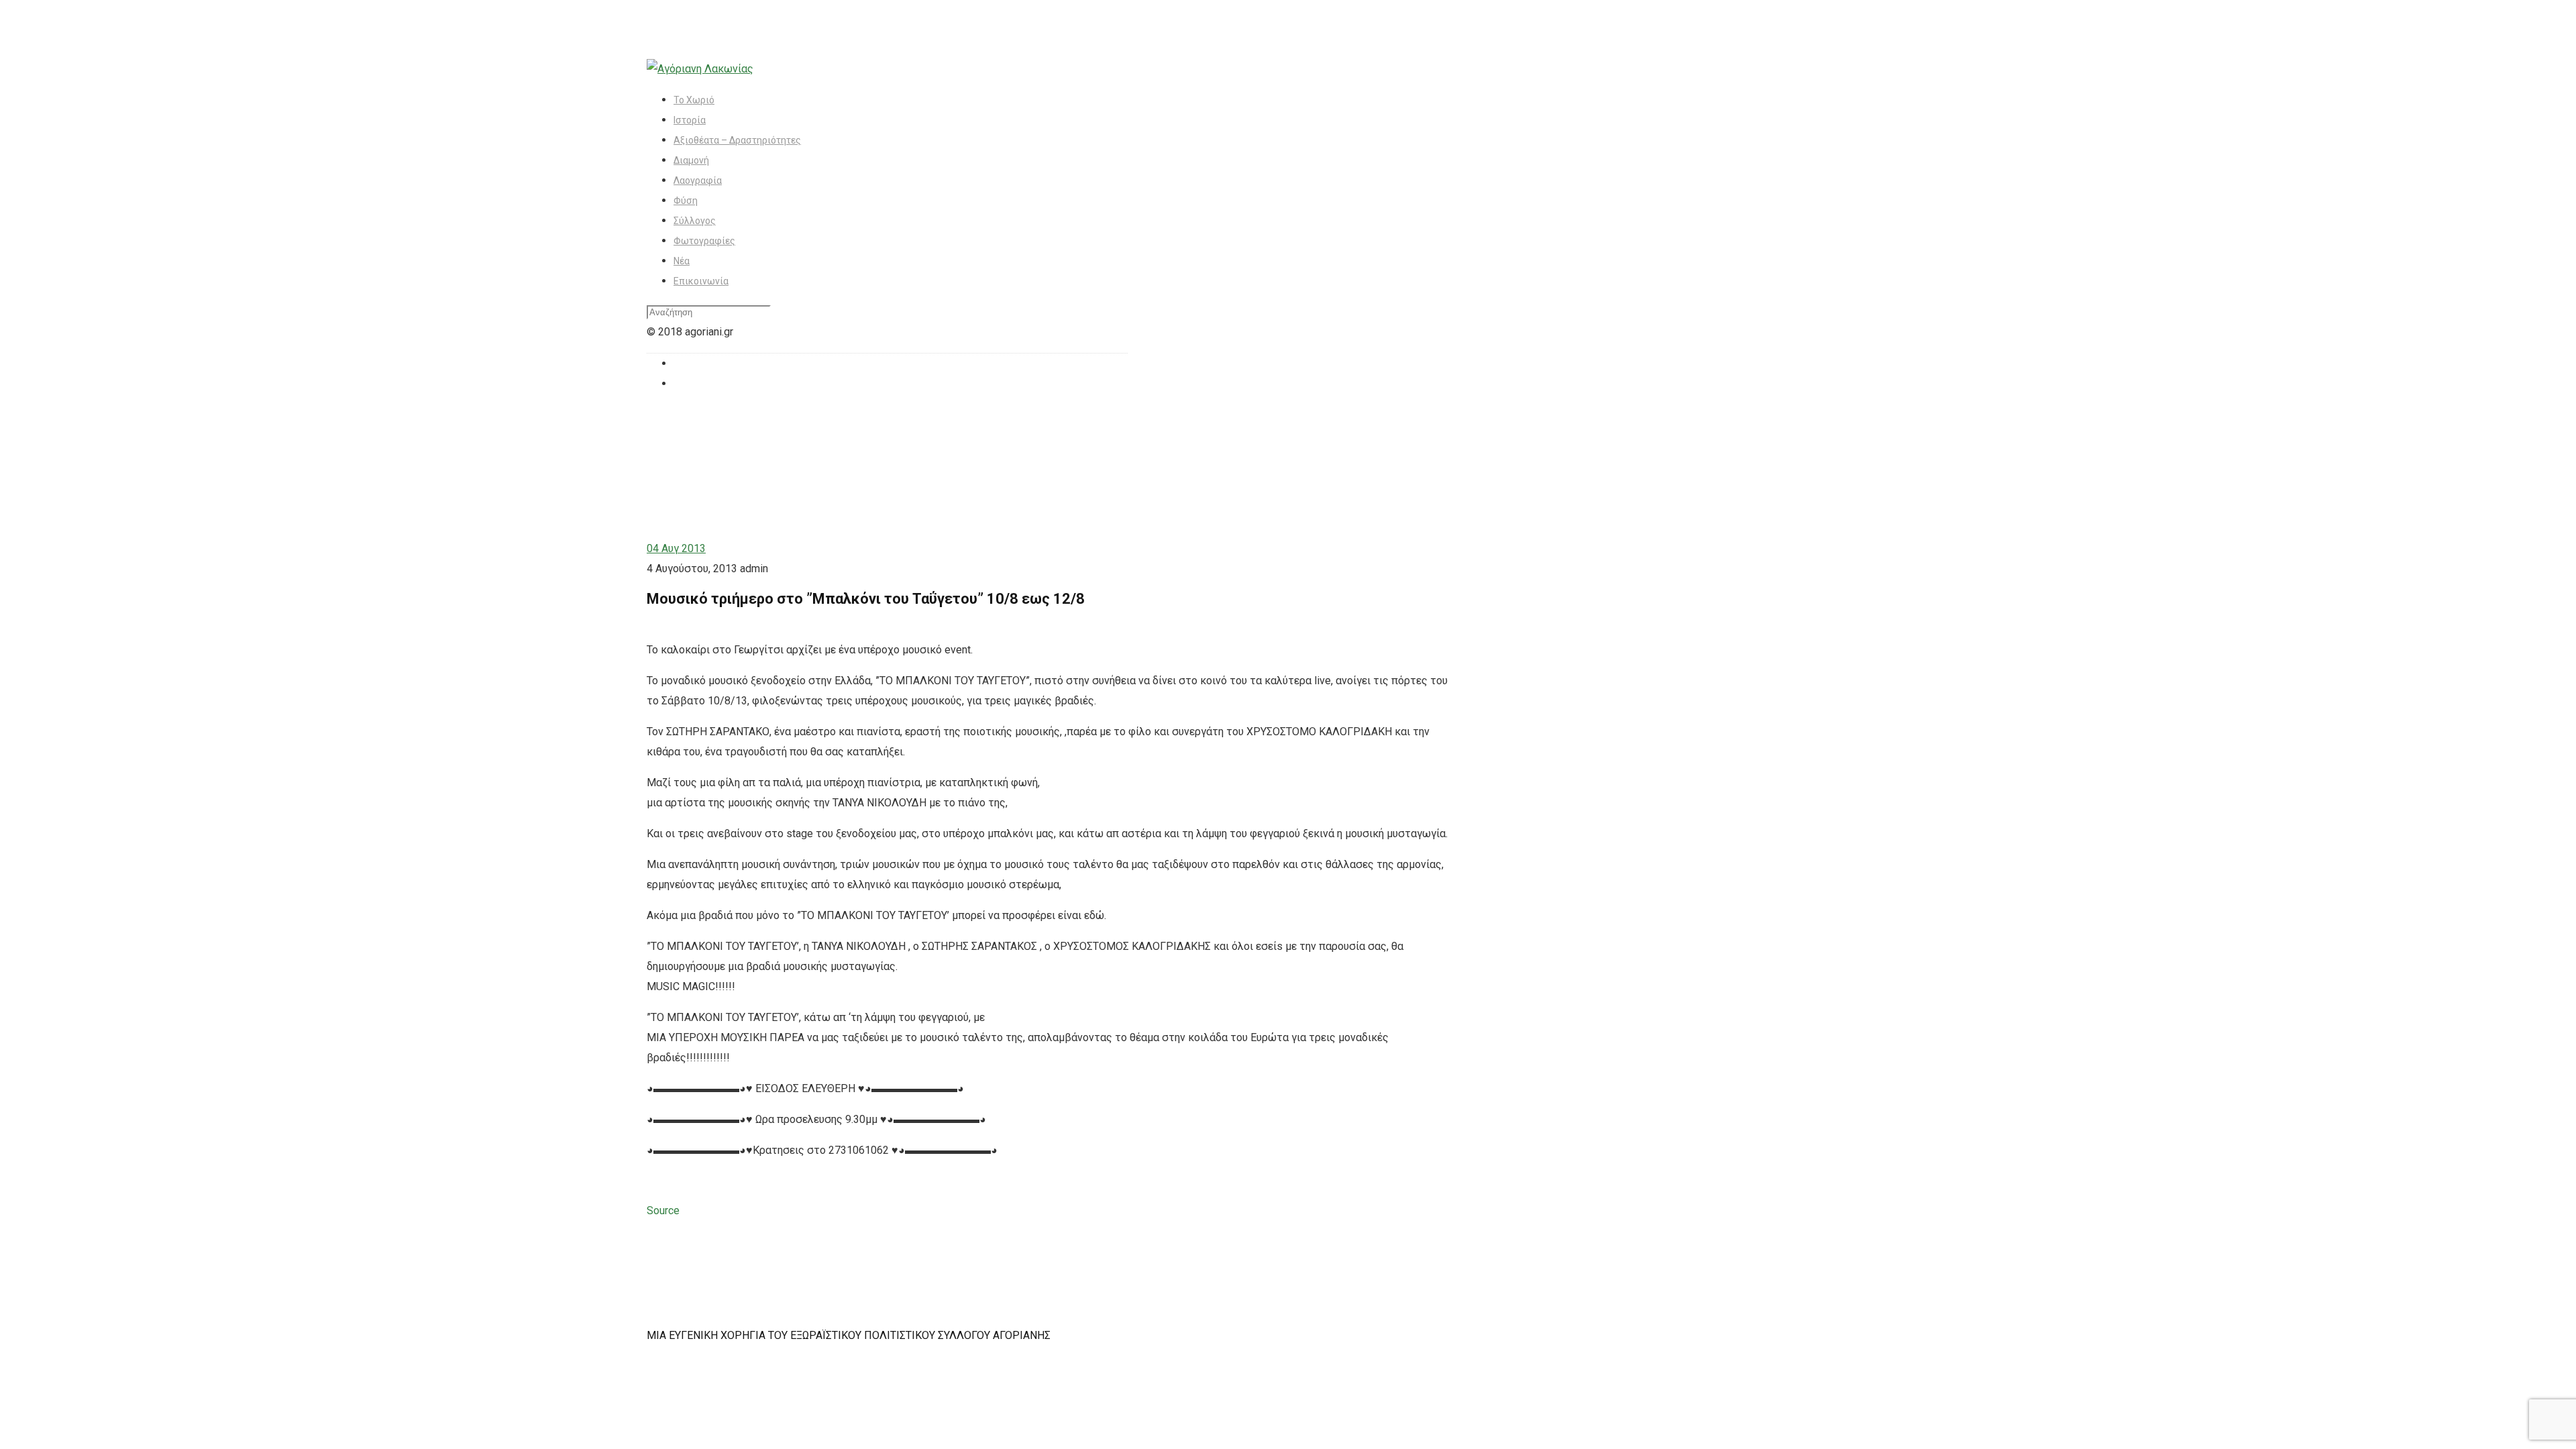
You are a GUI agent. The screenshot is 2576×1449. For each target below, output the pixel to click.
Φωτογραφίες (704, 241)
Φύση (686, 201)
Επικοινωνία (701, 281)
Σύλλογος (695, 221)
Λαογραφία (698, 180)
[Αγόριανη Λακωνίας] (700, 69)
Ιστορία (690, 120)
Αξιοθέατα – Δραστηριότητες (737, 140)
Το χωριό (694, 100)
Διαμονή (691, 160)
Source (663, 1211)
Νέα (682, 261)
